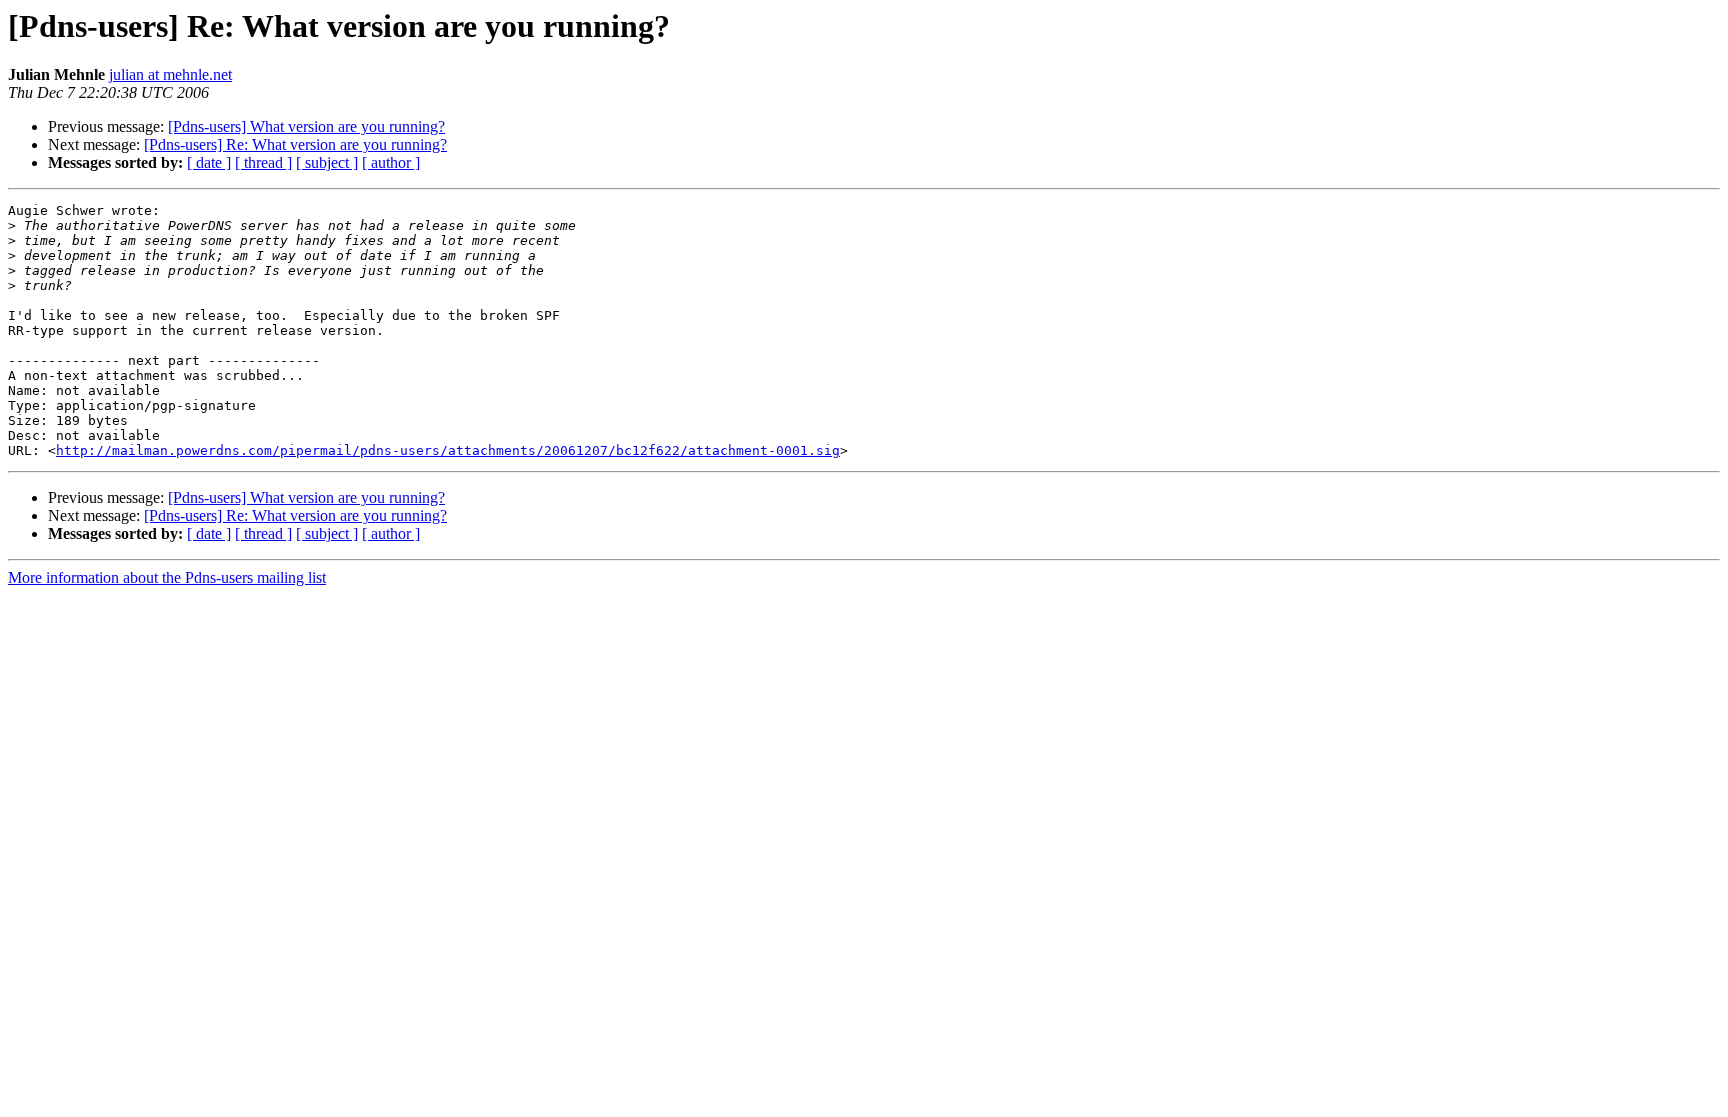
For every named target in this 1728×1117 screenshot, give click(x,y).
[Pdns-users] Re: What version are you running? (295, 144)
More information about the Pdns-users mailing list (167, 577)
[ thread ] (263, 162)
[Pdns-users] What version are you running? (306, 126)
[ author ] (391, 162)
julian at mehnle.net (170, 74)
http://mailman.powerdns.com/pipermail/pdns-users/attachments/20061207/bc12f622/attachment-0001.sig (448, 450)
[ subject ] (327, 162)
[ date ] (209, 162)
